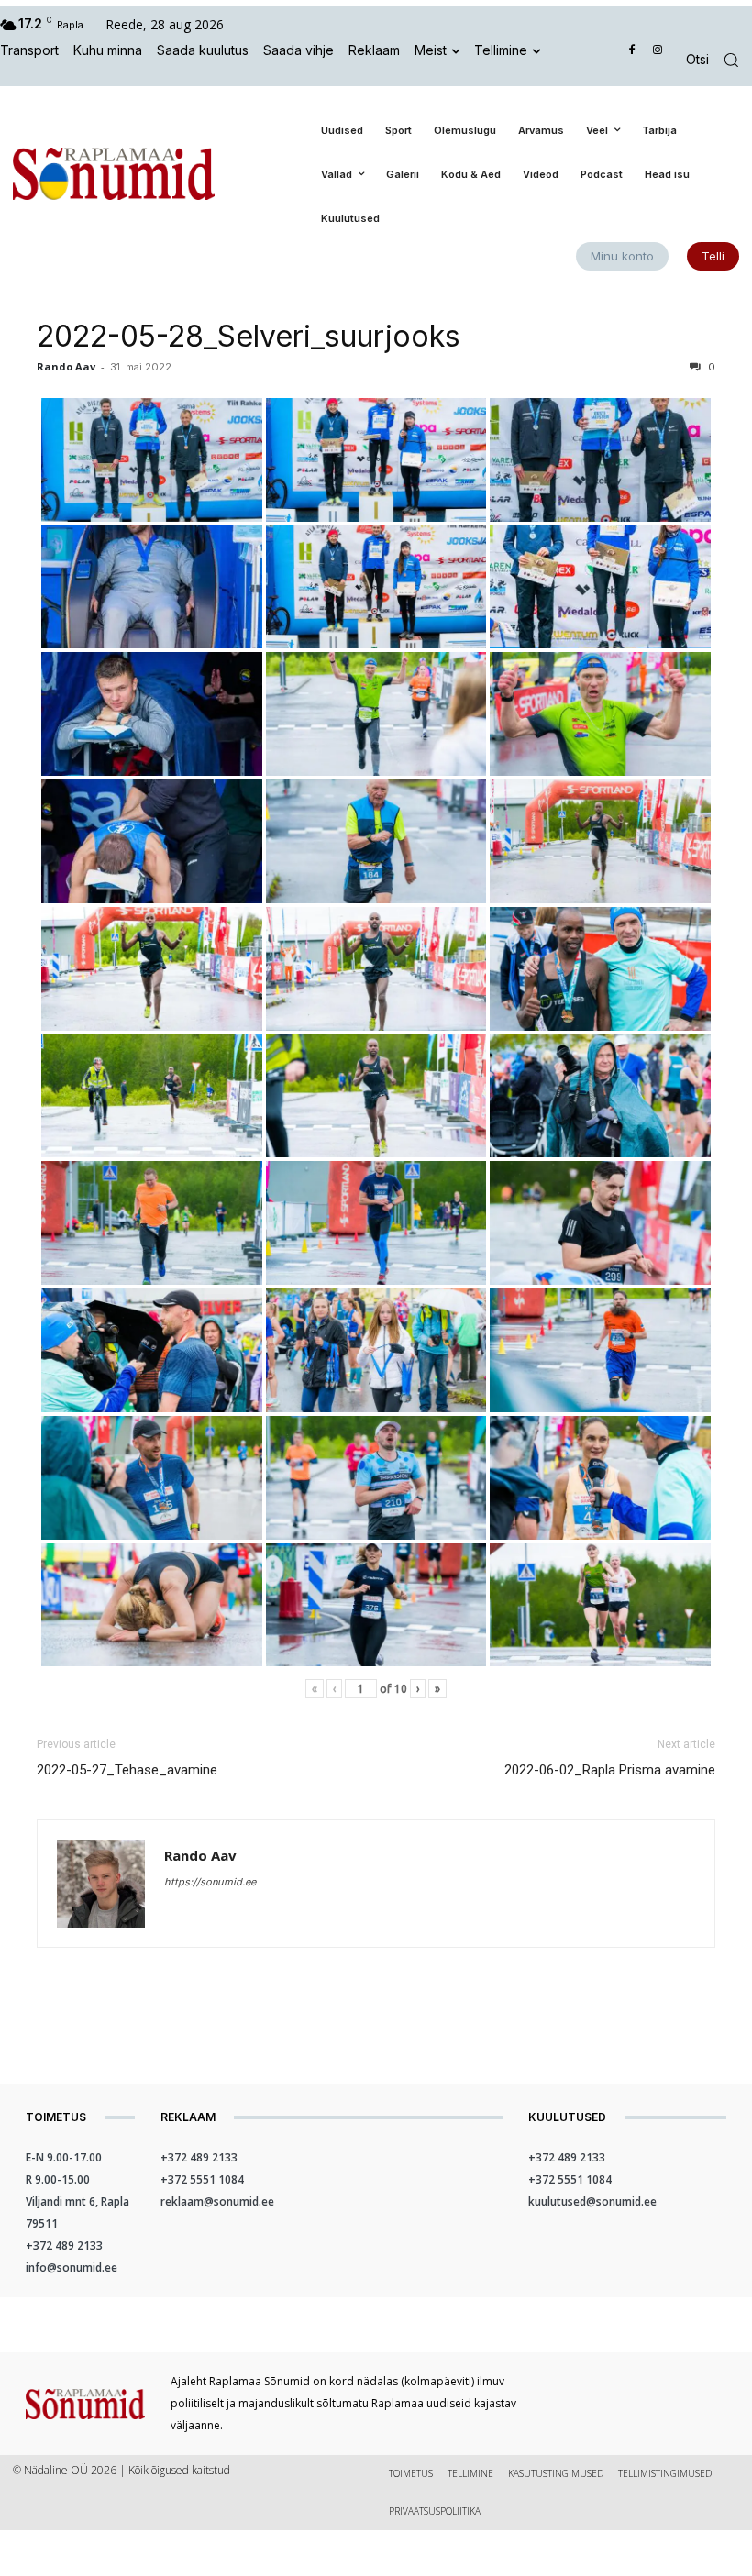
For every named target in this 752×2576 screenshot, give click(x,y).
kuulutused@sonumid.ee (592, 2201)
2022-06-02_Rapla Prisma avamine (610, 1770)
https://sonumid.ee (210, 1882)
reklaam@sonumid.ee (217, 2201)
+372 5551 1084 (202, 2179)
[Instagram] (657, 51)
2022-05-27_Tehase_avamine (127, 1770)
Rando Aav (66, 366)
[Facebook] (632, 51)
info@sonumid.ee (72, 2267)
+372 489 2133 (64, 2245)
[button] (719, 60)
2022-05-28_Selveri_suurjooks (249, 336)
